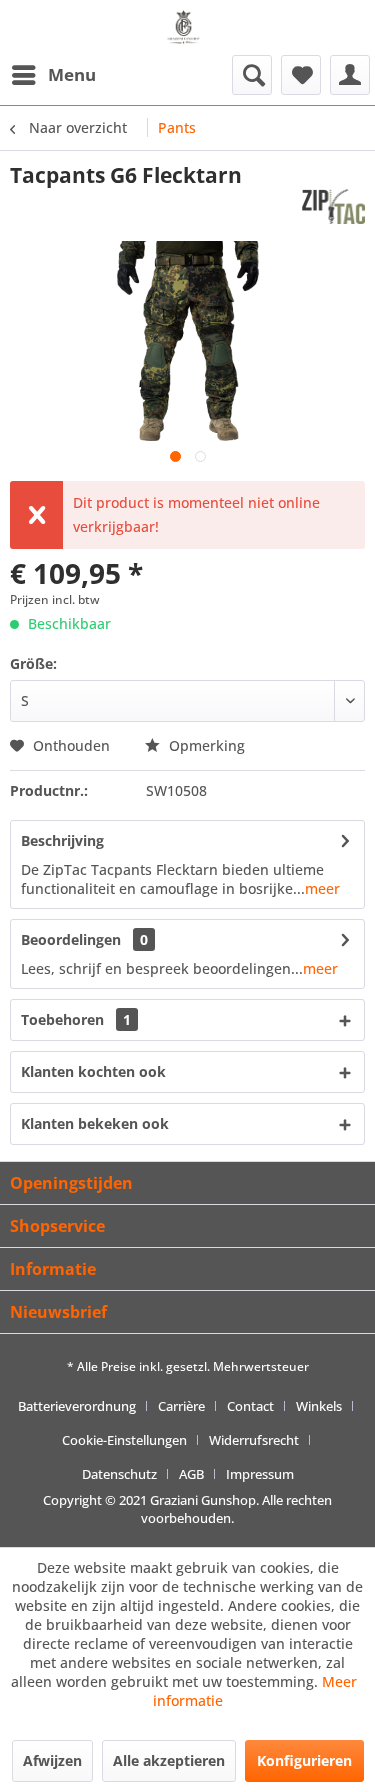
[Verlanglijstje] (301, 75)
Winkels (319, 1406)
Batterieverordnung (77, 1406)
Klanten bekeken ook (95, 1123)
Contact (250, 1406)
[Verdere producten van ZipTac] (333, 206)
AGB (191, 1474)
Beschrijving (62, 840)
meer (322, 888)
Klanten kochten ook (93, 1071)
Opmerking (205, 745)
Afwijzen (52, 1760)
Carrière (181, 1406)
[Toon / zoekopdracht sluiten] (252, 75)
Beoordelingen (71, 939)
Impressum (260, 1474)
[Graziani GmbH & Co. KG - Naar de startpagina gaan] (187, 35)
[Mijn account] (350, 75)
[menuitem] (53, 75)
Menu (72, 74)
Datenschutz (119, 1474)
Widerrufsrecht (254, 1440)
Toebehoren (76, 1019)
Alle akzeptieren (169, 1760)
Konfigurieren (304, 1760)
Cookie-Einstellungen (124, 1440)
